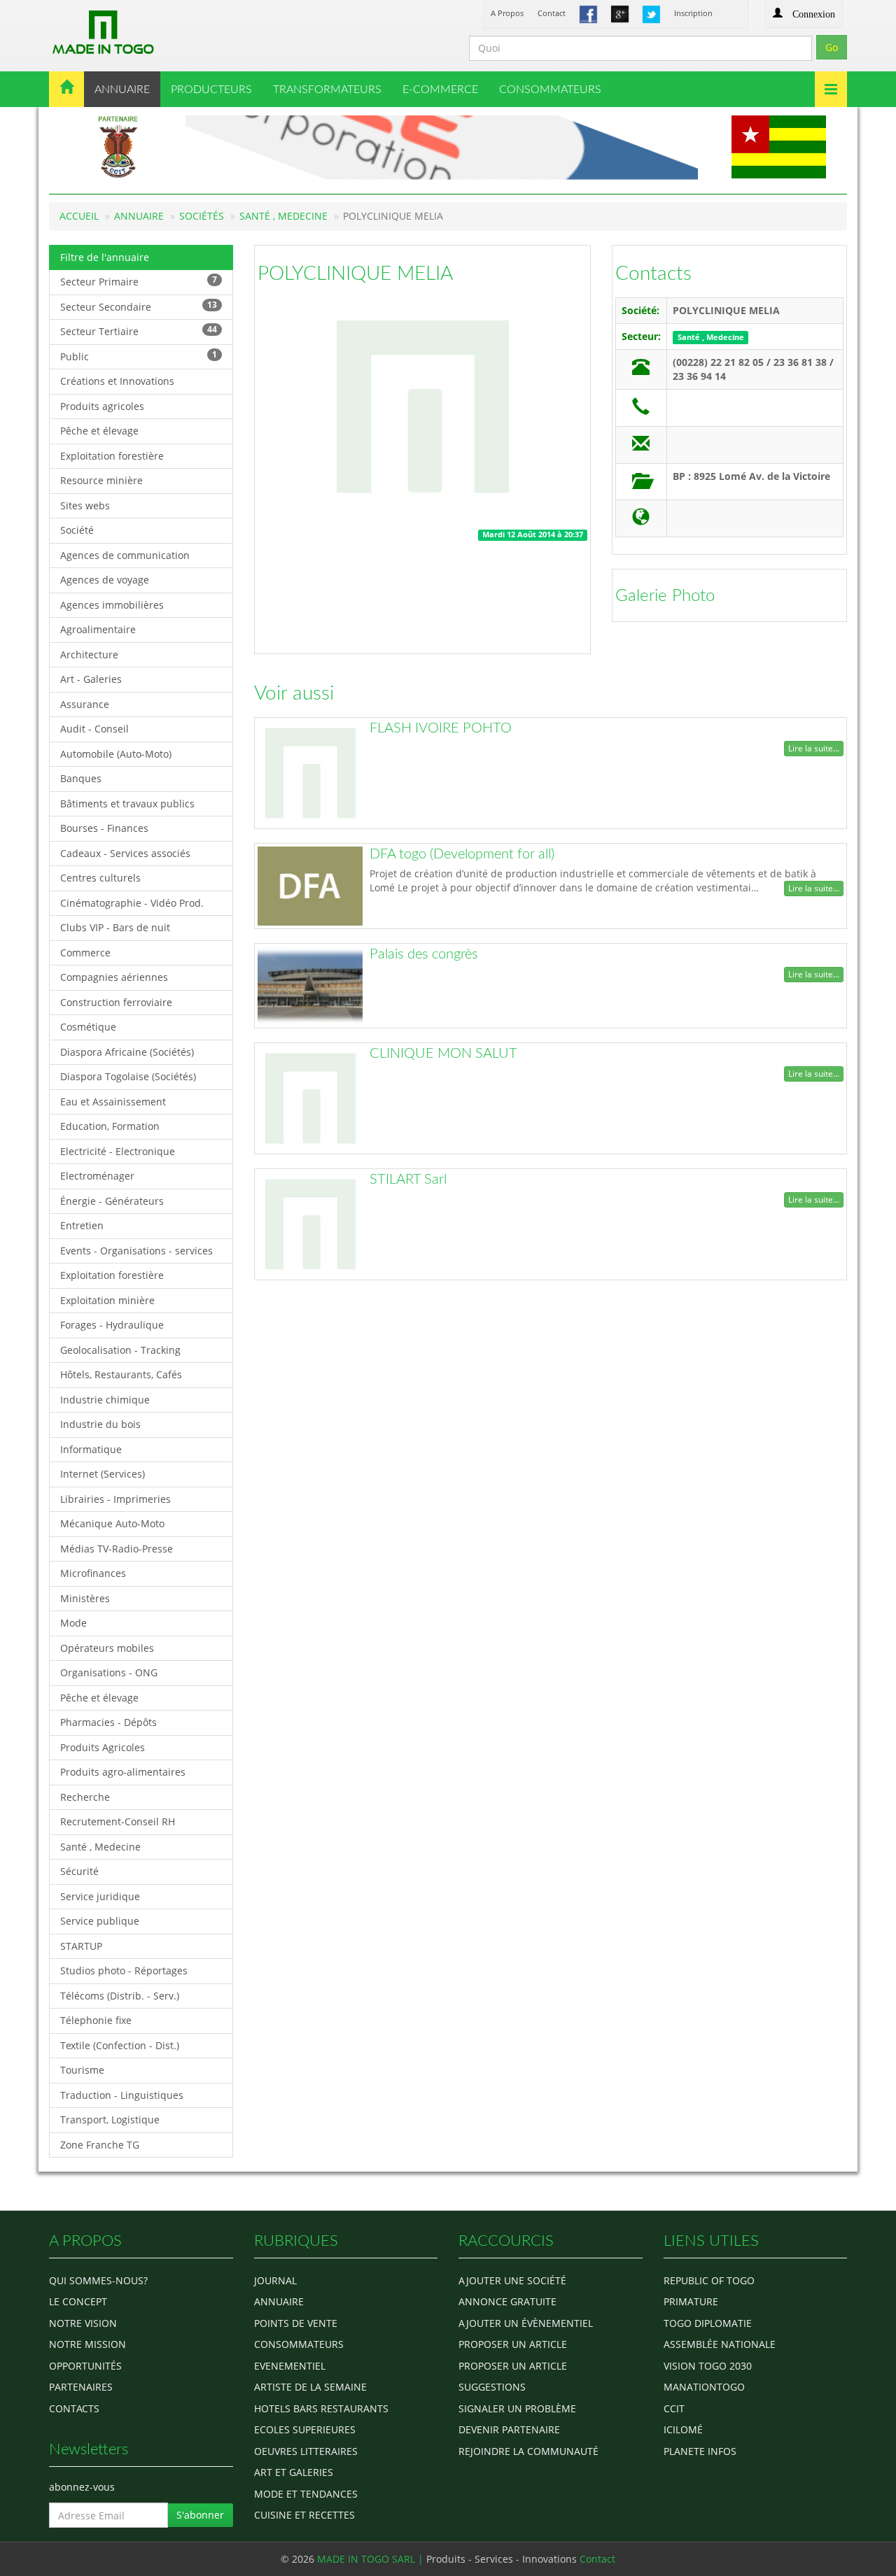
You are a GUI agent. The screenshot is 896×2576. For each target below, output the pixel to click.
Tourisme (82, 2070)
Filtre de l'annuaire (105, 257)
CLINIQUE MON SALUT (443, 1054)
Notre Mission (87, 2344)
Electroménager (97, 1176)
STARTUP (81, 1946)
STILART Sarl (408, 1180)
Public (139, 356)
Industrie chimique (105, 1400)
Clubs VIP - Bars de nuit (115, 927)
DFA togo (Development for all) (462, 854)
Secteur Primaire (139, 281)
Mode (73, 1623)
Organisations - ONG (109, 1672)
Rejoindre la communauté (528, 2451)
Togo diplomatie (708, 2323)
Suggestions (492, 2387)
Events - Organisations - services (136, 1251)
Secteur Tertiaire (139, 331)
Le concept (78, 2301)
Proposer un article (513, 2344)
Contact (552, 13)
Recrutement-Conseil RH (118, 1821)
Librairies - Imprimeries (115, 1499)
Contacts (653, 274)
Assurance (85, 704)
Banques (81, 778)
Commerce (85, 953)
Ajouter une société (512, 2280)
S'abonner (200, 2515)
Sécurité (79, 1871)
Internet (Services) (103, 1474)
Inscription (693, 13)
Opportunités (85, 2366)
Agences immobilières (112, 605)
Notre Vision (83, 2323)
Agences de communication (125, 555)
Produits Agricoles (103, 1747)
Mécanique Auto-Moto (112, 1523)
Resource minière (101, 480)
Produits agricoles (102, 406)
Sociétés (202, 216)
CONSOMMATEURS (550, 90)
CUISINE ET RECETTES (304, 2515)
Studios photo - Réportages (124, 1970)
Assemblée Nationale (720, 2344)
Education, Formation (110, 1126)
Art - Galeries (91, 679)
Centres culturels (100, 878)
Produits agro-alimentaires (123, 1772)
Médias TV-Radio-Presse (117, 1549)
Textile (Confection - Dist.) (120, 2045)
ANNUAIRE (122, 90)
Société (77, 530)
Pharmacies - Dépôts (108, 1722)
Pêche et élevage (99, 431)
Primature (691, 2301)
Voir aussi (294, 693)
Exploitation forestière (112, 456)
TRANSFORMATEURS (327, 90)
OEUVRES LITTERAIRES (306, 2451)
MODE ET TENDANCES (306, 2494)
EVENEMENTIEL (290, 2366)
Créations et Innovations (117, 381)
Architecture (89, 654)
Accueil (79, 216)
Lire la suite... (814, 748)
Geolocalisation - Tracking (120, 1350)
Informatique (91, 1449)
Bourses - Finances (104, 828)
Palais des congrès (424, 954)
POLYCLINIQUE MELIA (355, 274)
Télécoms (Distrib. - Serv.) (120, 1996)
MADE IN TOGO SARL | (372, 2559)
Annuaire (139, 216)
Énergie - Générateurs (112, 1201)
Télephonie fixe (96, 2020)
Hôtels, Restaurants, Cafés (121, 1374)
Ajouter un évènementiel (526, 2323)
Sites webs (85, 505)
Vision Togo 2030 (708, 2366)
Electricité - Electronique (118, 1151)
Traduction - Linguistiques (122, 2095)
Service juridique (100, 1896)
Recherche (85, 1797)
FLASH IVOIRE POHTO (441, 728)
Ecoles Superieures (305, 2429)
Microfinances (93, 1573)
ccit (674, 2408)
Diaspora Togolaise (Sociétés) (128, 1076)
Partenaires (81, 2387)
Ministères (85, 1598)
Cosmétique (88, 1027)
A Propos (507, 13)
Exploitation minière (107, 1300)
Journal (275, 2280)
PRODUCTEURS (211, 90)
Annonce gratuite (507, 2301)
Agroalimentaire (98, 629)
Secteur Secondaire (139, 306)
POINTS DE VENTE (296, 2323)
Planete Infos (700, 2451)
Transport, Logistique (110, 2119)
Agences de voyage (105, 580)
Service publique (100, 1921)
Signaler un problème (517, 2408)
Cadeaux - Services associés (125, 853)
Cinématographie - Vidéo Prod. (132, 903)
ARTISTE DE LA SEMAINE (310, 2387)
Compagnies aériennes (114, 977)
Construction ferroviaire (116, 1002)
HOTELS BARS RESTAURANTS (321, 2408)
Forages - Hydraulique (112, 1325)
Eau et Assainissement (113, 1102)
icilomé (683, 2429)
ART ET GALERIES (294, 2472)
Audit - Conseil (94, 729)
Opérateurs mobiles (107, 1648)
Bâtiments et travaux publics (127, 804)
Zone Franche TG (100, 2145)
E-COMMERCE (440, 90)
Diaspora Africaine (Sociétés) (127, 1052)
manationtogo (704, 2387)
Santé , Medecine (283, 216)
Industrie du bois (100, 1424)
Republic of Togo (709, 2280)
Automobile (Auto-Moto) (116, 754)
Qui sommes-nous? (98, 2280)
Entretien (82, 1225)
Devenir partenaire (509, 2429)
